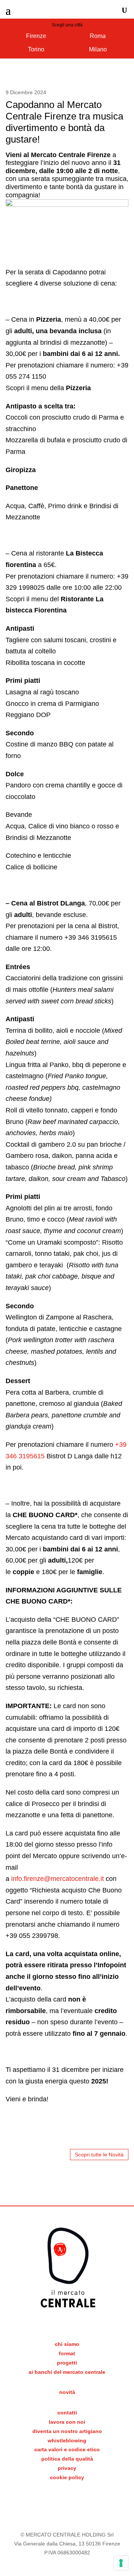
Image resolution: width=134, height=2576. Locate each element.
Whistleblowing (67, 2440)
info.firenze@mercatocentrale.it (58, 1879)
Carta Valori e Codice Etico (67, 2449)
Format (67, 2353)
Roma (98, 36)
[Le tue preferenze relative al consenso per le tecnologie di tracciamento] (121, 2563)
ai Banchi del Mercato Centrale (67, 2372)
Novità (67, 2392)
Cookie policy (67, 2477)
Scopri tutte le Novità (99, 2155)
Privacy (67, 2468)
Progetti (67, 2363)
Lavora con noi (67, 2422)
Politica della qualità (67, 2459)
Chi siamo (67, 2344)
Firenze (36, 36)
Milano (98, 49)
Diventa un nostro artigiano (67, 2431)
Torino (36, 49)
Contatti (67, 2413)
